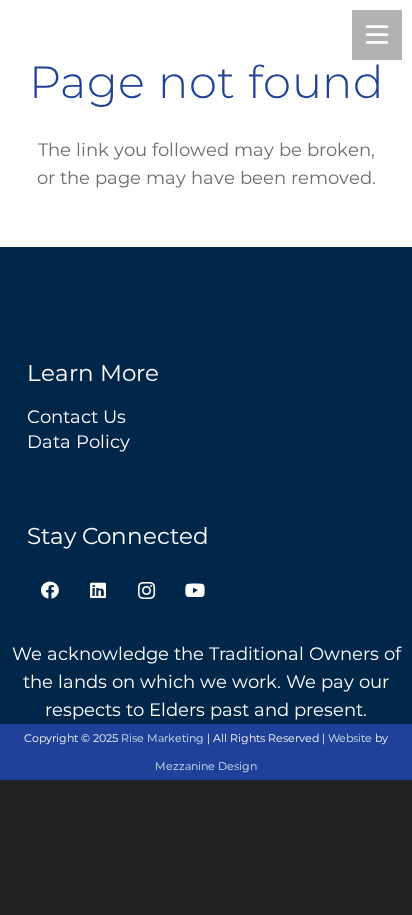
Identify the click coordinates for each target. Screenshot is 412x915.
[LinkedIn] (98, 590)
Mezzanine (206, 766)
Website (350, 738)
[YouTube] (195, 590)
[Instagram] (146, 590)
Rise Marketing (162, 738)
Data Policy (78, 442)
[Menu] (377, 35)
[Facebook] (49, 590)
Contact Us (76, 417)
